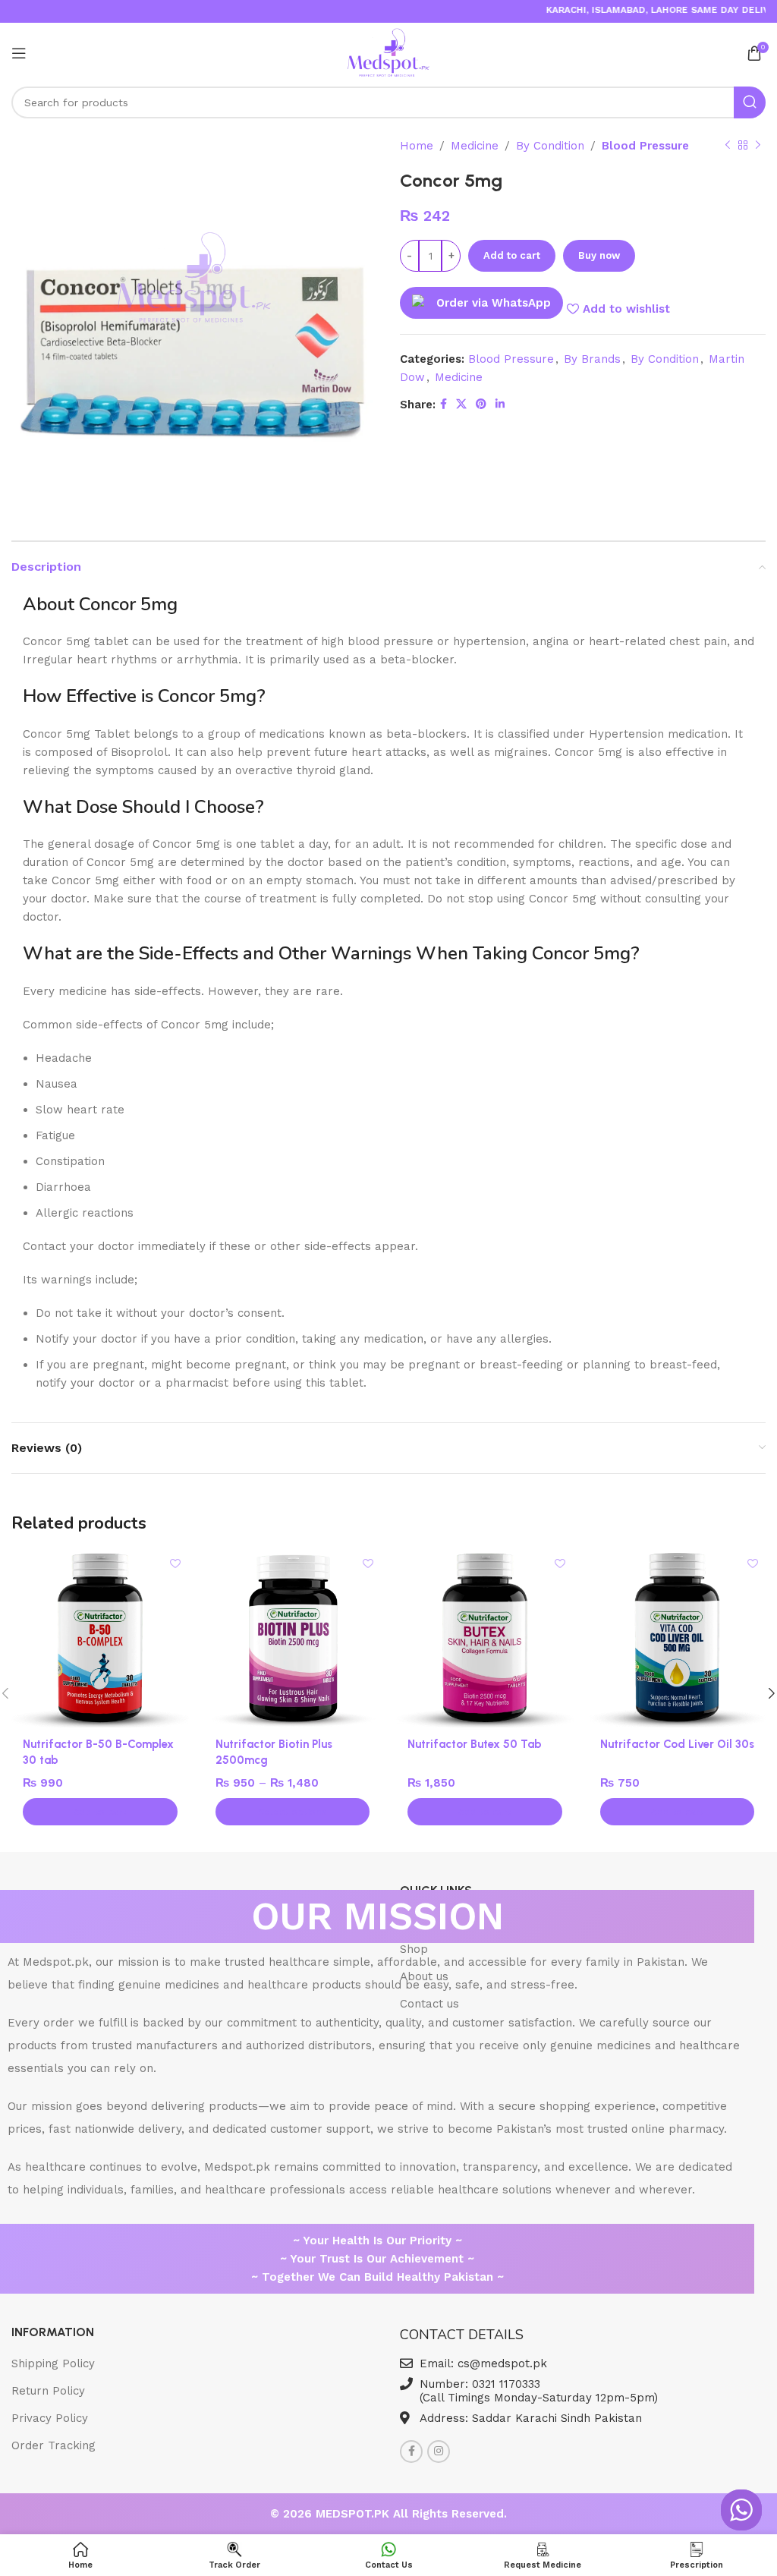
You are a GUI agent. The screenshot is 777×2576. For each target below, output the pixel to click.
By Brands (592, 359)
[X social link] (461, 404)
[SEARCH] (750, 102)
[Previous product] (728, 146)
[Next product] (758, 146)
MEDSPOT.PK (354, 2514)
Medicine (475, 146)
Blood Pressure (645, 146)
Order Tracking (53, 2445)
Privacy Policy (50, 2418)
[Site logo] (389, 52)
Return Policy (48, 2391)
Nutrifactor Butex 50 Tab (475, 1744)
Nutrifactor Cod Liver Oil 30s (677, 1744)
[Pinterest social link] (481, 404)
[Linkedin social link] (500, 404)
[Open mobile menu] (19, 53)
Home (417, 146)
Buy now (599, 255)
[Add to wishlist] (176, 1563)
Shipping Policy (53, 2363)
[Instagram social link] (439, 2452)
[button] (100, 1812)
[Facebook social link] (444, 404)
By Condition (550, 146)
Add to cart (512, 255)
